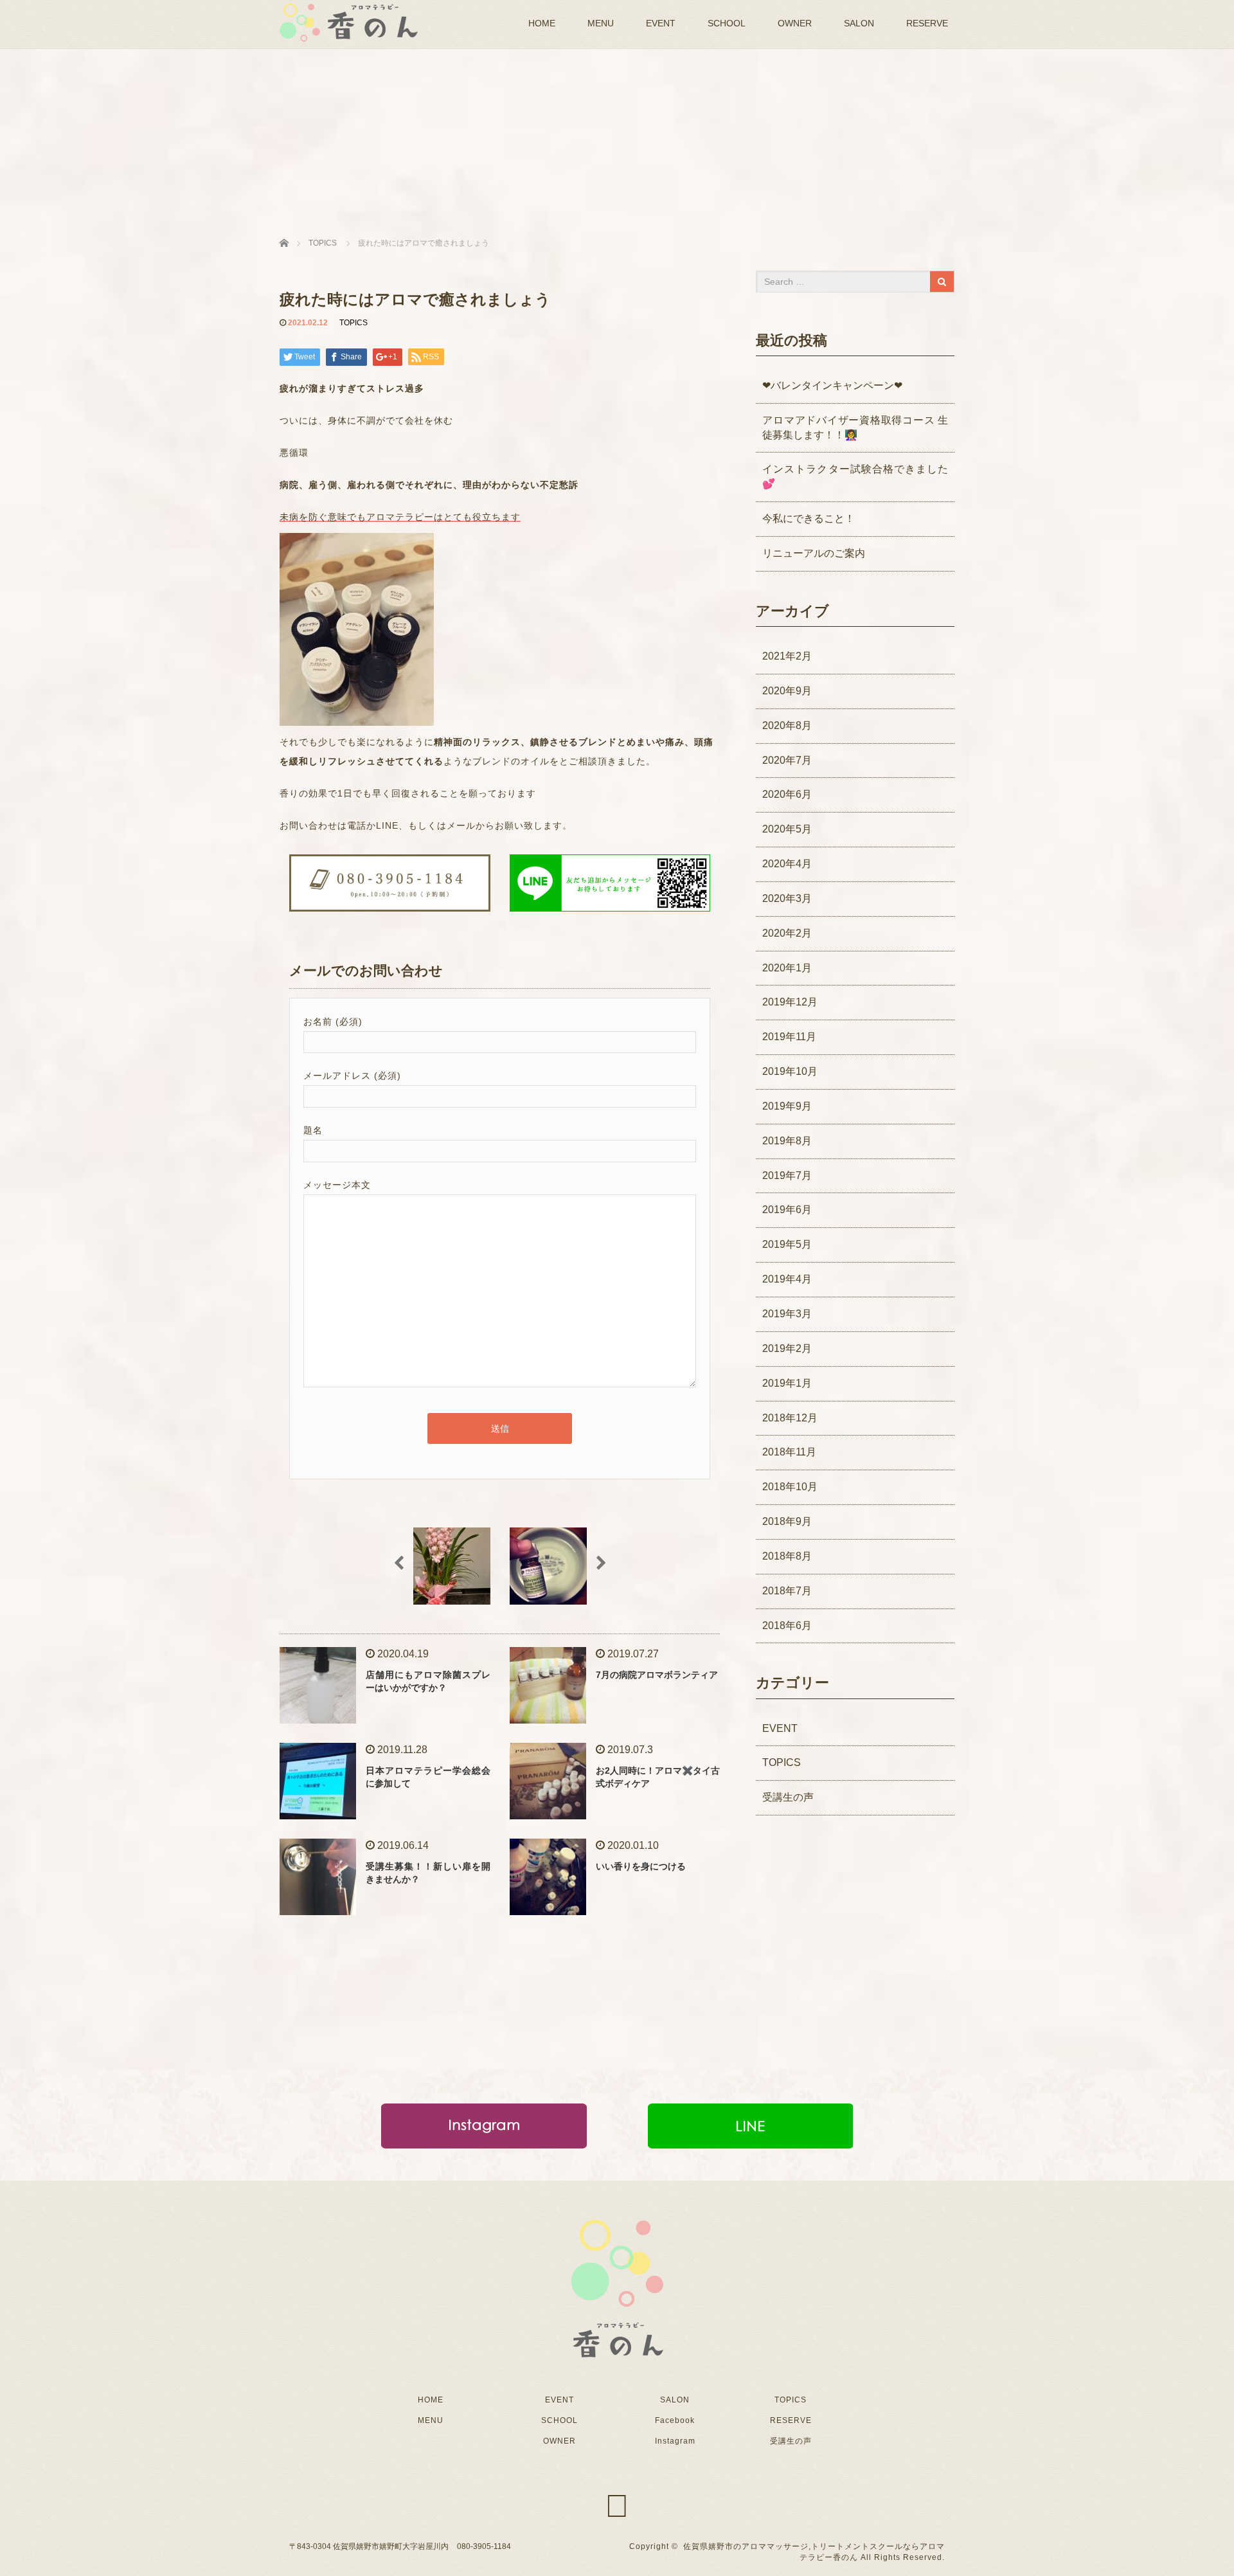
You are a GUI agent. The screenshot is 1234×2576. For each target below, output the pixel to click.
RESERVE (927, 23)
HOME (542, 23)
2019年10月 (790, 1071)
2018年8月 (787, 1556)
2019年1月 (787, 1383)
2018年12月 (790, 1418)
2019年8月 (787, 1141)
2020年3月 (787, 898)
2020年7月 (787, 760)
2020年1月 (787, 968)
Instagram (675, 2441)
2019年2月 (787, 1348)
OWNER (795, 23)
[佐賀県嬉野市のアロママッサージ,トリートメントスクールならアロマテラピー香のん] (349, 21)
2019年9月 (787, 1106)
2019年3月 (787, 1314)
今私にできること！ (809, 518)
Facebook (675, 2420)
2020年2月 (787, 933)
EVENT (661, 23)
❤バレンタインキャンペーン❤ (832, 385)
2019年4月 (787, 1279)
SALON (859, 23)
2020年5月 (787, 829)
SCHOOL (727, 23)
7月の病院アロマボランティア (657, 1675)
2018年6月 (787, 1626)
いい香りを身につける (641, 1866)
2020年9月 (787, 691)
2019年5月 (787, 1244)
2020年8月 (787, 725)
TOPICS (353, 323)
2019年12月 (790, 1002)
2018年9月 (787, 1521)
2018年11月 (789, 1452)
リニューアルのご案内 (814, 553)
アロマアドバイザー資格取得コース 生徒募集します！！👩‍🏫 (855, 428)
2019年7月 (787, 1175)
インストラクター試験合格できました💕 (855, 476)
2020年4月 (787, 864)
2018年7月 (787, 1591)
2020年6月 (787, 794)
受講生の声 (788, 1797)
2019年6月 (787, 1210)
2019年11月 (789, 1037)
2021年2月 (787, 656)
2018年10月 (790, 1487)
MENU (601, 23)
